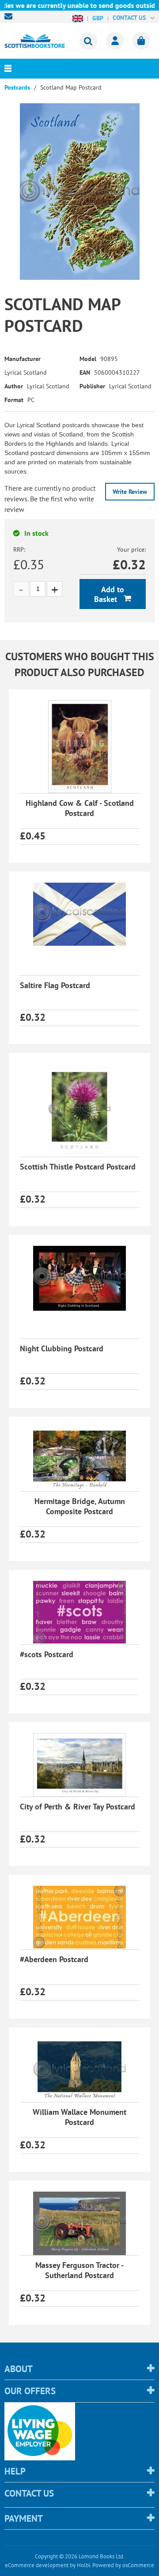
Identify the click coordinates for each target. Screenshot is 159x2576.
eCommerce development (37, 2565)
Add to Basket (109, 594)
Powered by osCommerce (123, 2565)
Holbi (83, 2565)
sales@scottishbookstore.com (11, 16)
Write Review (130, 492)
